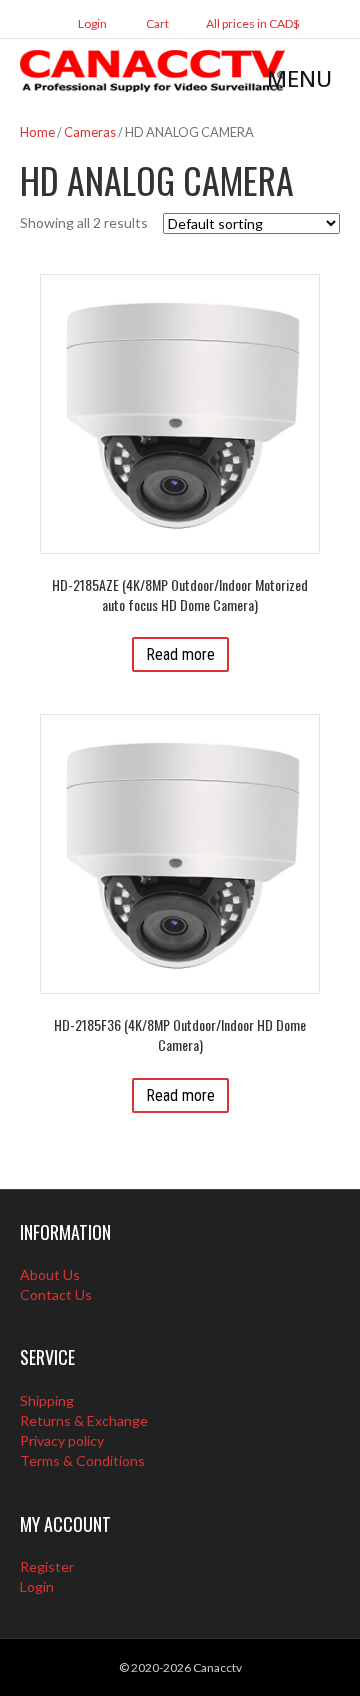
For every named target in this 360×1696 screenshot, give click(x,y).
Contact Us (56, 1294)
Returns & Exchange (84, 1420)
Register (47, 1566)
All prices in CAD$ (253, 23)
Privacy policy (62, 1440)
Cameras (90, 132)
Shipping (47, 1400)
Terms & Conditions (82, 1460)
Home (37, 132)
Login (91, 23)
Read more (180, 654)
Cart (156, 23)
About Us (50, 1274)
